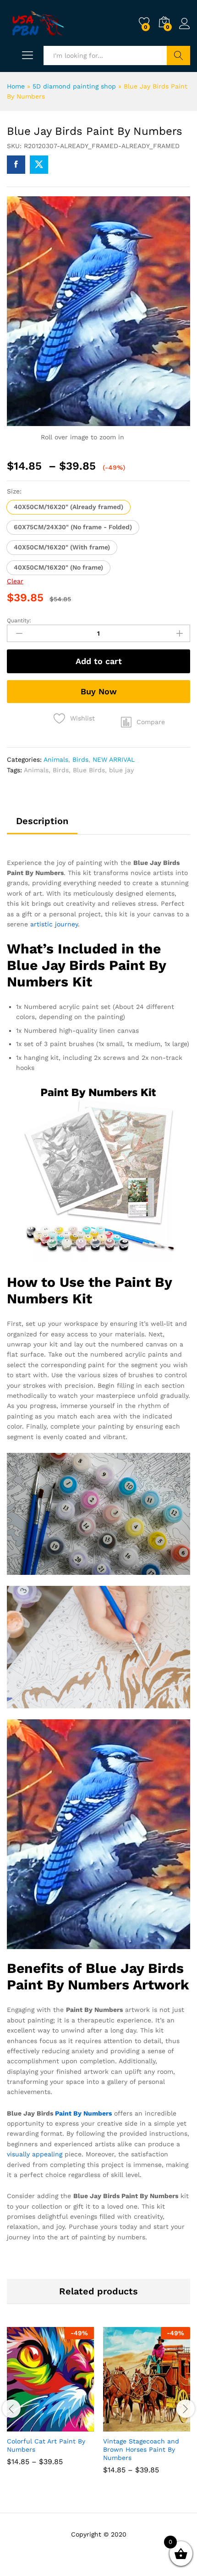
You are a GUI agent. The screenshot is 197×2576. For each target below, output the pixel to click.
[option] (50, 2403)
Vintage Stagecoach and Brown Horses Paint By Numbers (141, 2449)
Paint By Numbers (83, 2113)
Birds (80, 759)
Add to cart (99, 661)
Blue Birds (89, 770)
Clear (15, 581)
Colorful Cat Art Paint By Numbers (46, 2445)
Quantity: (19, 620)
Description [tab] (42, 821)
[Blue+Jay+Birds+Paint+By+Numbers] (39, 165)
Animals (56, 759)
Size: (14, 491)
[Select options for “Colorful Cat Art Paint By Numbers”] (28, 2426)
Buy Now (99, 691)
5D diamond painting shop (74, 86)
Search (178, 55)
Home (16, 86)
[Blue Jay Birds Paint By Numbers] (16, 165)
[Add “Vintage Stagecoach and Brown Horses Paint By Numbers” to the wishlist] (166, 2426)
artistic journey (54, 924)
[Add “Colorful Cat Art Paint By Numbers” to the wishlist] (70, 2426)
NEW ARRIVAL (114, 759)
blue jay (121, 770)
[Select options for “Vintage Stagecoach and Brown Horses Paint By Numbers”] (124, 2426)
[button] (68, 507)
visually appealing (35, 2154)
